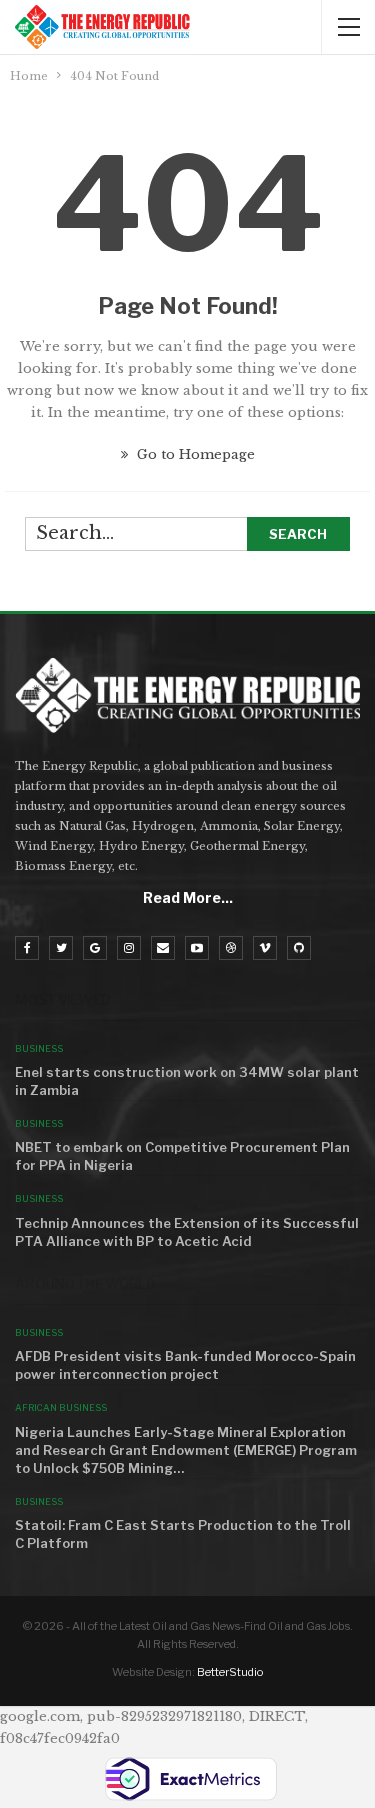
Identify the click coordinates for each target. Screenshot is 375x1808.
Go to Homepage (194, 454)
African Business (61, 1407)
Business (39, 1048)
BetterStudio (230, 1672)
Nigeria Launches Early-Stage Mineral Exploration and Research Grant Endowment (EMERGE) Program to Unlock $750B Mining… (186, 1450)
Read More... (188, 897)
